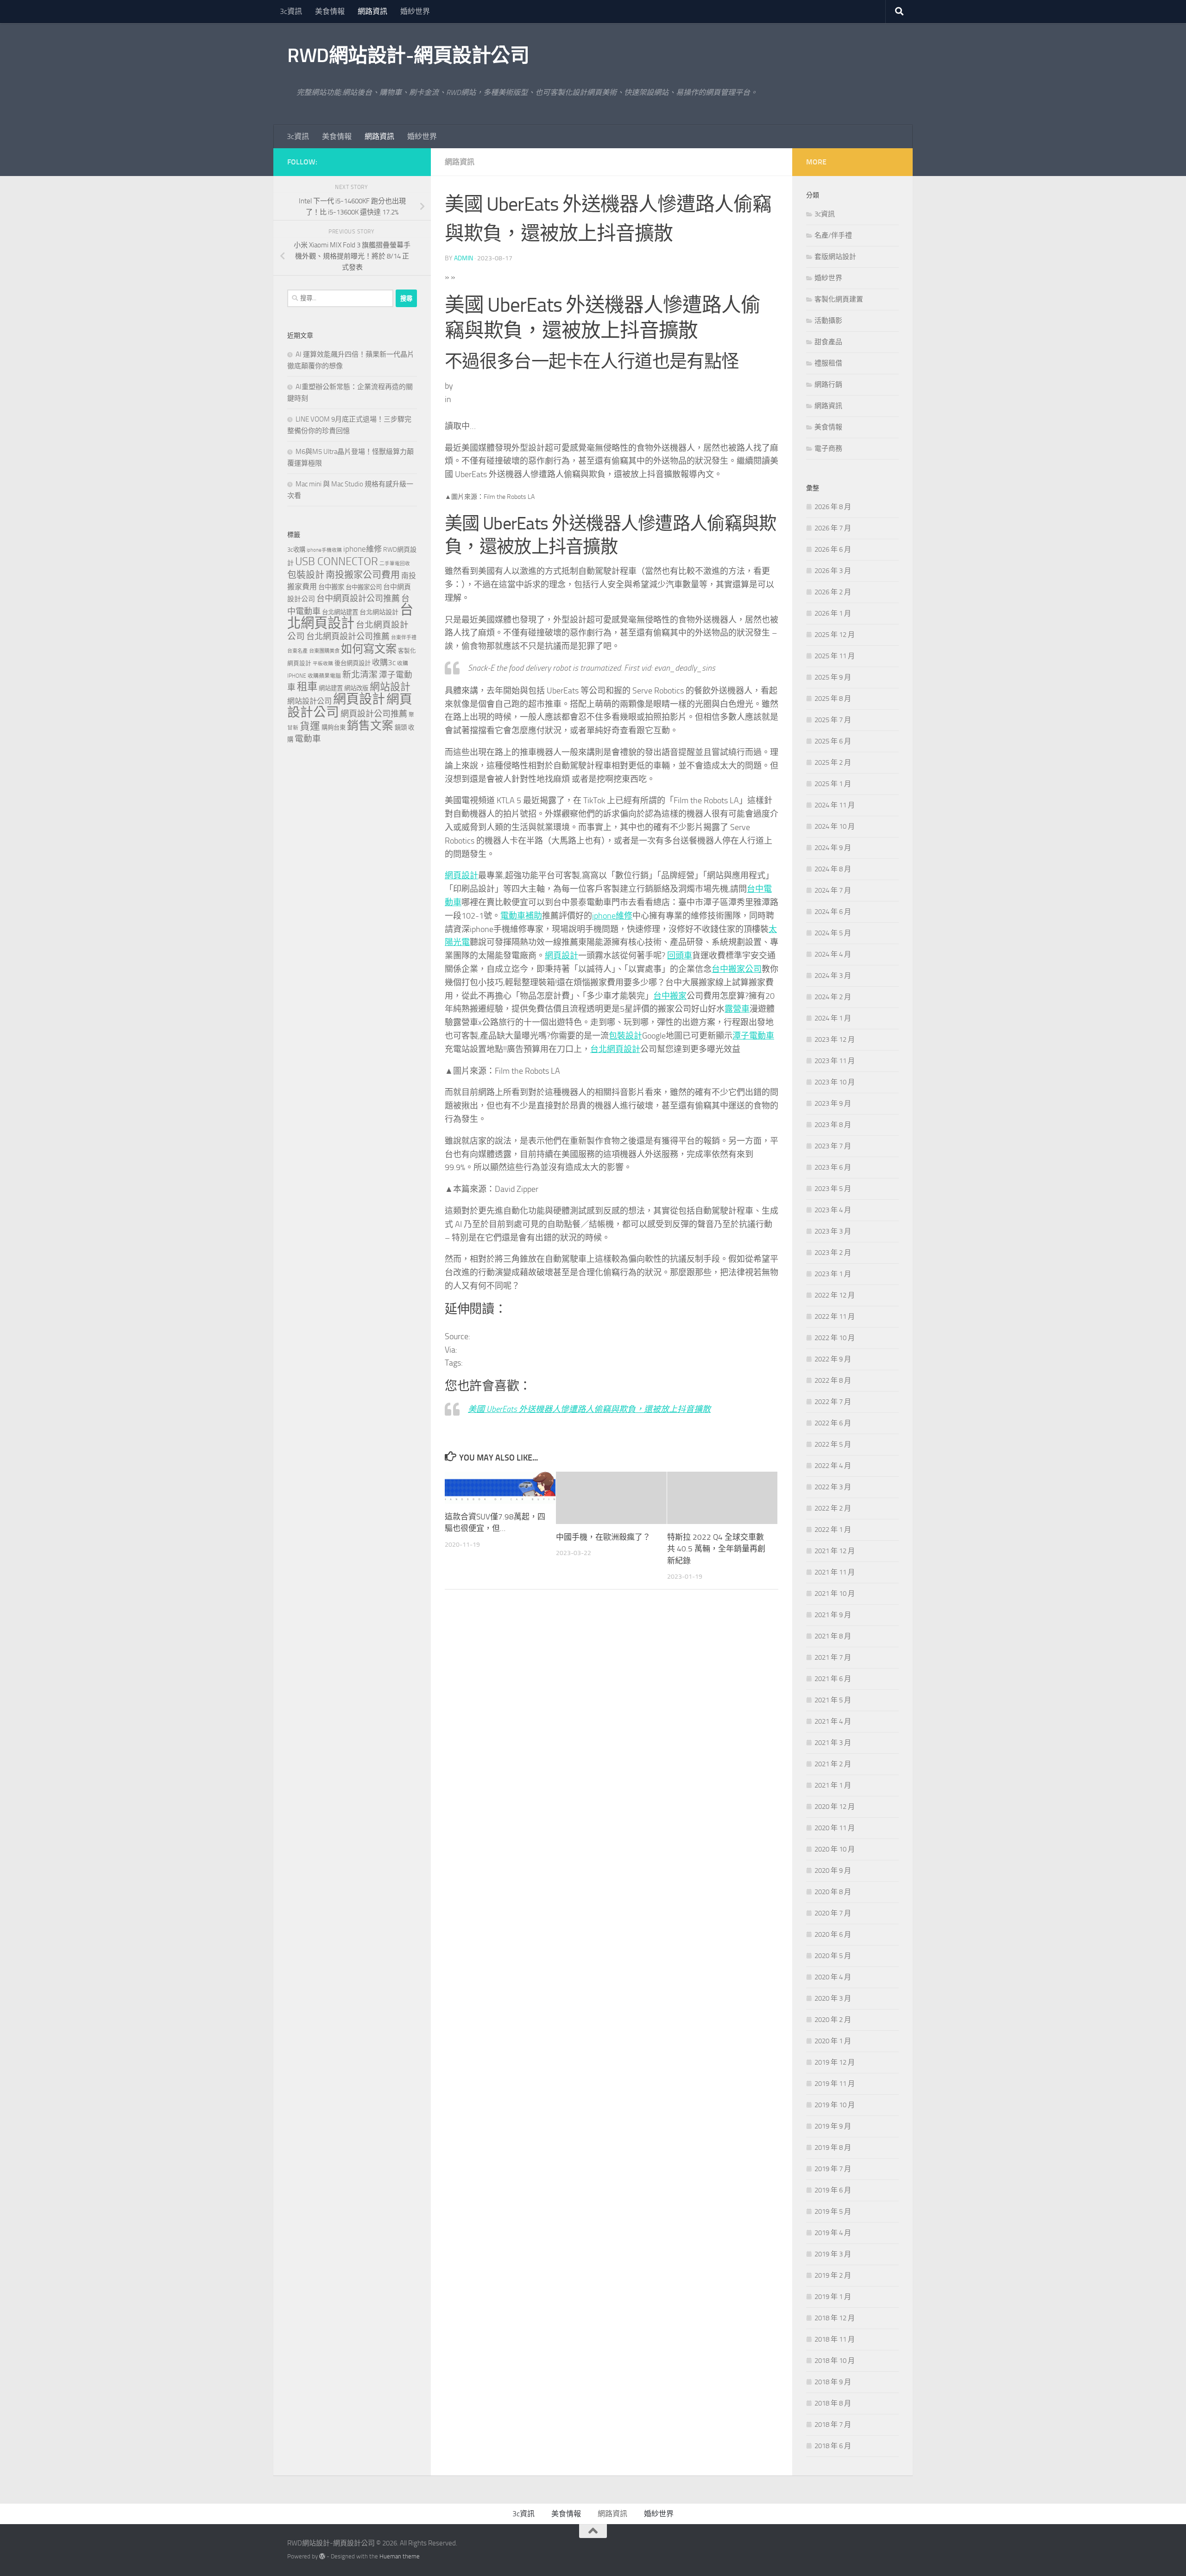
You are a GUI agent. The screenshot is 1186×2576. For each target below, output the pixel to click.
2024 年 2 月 (833, 997)
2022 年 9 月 (833, 1359)
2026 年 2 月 (833, 592)
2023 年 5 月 (833, 1189)
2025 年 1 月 (833, 784)
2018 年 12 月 (835, 2318)
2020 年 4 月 (833, 1977)
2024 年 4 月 (833, 954)
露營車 (737, 1009)
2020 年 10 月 (835, 1849)
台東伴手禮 (404, 638)
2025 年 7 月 (833, 720)
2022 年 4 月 (833, 1466)
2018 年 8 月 (833, 2403)
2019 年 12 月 (835, 2062)
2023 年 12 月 (835, 1039)
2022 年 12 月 (835, 1295)
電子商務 (828, 448)
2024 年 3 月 (833, 976)
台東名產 (297, 651)
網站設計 (390, 687)
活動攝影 (828, 321)
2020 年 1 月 (833, 2041)
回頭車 (680, 956)
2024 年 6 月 (833, 912)
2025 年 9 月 (833, 677)
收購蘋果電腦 (324, 676)
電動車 (308, 739)
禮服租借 (828, 363)
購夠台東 (334, 727)
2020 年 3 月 (833, 1998)
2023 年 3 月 (833, 1231)
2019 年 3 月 (833, 2254)
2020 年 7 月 (833, 1913)
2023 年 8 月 (833, 1125)
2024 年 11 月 (835, 805)
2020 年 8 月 (833, 1892)
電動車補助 (521, 916)
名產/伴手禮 (833, 235)
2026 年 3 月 (833, 571)
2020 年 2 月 (833, 2020)
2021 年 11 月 (835, 1572)
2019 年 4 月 (833, 2233)
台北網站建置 (340, 612)
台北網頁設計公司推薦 (348, 636)
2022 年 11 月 (835, 1316)
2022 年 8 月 (833, 1380)
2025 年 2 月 (833, 762)
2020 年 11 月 (835, 1828)
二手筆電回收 (395, 564)
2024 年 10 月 (835, 826)
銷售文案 (370, 726)
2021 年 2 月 (833, 1764)
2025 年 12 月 (835, 635)
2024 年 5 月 (833, 933)
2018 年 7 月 (833, 2425)
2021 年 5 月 (833, 1700)
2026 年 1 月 (833, 613)
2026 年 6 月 (833, 549)
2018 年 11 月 (835, 2339)
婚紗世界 (415, 11)
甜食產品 (828, 342)
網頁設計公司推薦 (374, 714)
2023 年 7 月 (833, 1146)
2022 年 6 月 (833, 1423)
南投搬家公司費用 (363, 575)
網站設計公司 (309, 701)
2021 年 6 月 (833, 1679)
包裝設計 (625, 1036)
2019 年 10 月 (835, 2105)
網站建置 (331, 688)
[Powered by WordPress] (322, 2556)
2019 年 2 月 (833, 2275)
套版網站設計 (835, 257)
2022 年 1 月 (833, 1530)
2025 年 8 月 (833, 699)
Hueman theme (400, 2556)
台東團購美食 (324, 651)
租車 (307, 687)
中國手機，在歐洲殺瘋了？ (603, 1537)
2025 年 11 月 (835, 656)
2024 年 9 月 (833, 848)
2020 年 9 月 (833, 1871)
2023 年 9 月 (833, 1103)
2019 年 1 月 (833, 2297)
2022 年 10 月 (835, 1338)
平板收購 (323, 664)
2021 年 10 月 (835, 1593)
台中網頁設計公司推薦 (358, 598)
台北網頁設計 (615, 1049)
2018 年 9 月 (833, 2382)
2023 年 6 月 (833, 1167)
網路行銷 (828, 384)
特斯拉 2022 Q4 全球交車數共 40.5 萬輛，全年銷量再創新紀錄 (716, 1549)
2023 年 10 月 (835, 1082)
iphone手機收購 (324, 550)
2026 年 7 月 (833, 528)
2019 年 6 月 (833, 2190)
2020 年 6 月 (833, 1934)
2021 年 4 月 (833, 1721)
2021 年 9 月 (833, 1615)
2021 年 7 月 (833, 1657)
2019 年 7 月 (833, 2169)
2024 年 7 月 (833, 890)
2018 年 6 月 (833, 2446)
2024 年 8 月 (833, 869)
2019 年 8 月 (833, 2148)
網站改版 (356, 688)
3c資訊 (291, 11)
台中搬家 (670, 996)
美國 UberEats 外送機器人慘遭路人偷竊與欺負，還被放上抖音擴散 (589, 1409)
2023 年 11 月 (835, 1061)
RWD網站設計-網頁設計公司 (408, 56)
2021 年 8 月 (833, 1636)
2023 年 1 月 (833, 1274)
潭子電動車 (753, 1036)
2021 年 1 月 (833, 1785)
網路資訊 (372, 11)
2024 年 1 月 (833, 1018)
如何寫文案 (369, 649)
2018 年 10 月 (835, 2361)
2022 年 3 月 (833, 1487)
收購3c (384, 662)
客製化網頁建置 (839, 299)
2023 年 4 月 (833, 1210)
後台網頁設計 (353, 663)
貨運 (310, 726)
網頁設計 (461, 875)
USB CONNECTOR (337, 561)
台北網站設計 (379, 612)
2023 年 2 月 (833, 1253)
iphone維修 (612, 916)
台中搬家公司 (737, 969)
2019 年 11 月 (835, 2084)
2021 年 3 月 (833, 1743)
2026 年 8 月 (833, 507)
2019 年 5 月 (833, 2211)
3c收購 (296, 550)
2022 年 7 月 (833, 1402)
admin (464, 258)
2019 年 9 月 (833, 2126)
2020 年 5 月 (833, 1956)
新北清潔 (360, 675)
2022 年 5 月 (833, 1444)
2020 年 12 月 (835, 1807)
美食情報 (330, 11)
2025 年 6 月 (833, 741)
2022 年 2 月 (833, 1508)
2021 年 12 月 (835, 1551)
